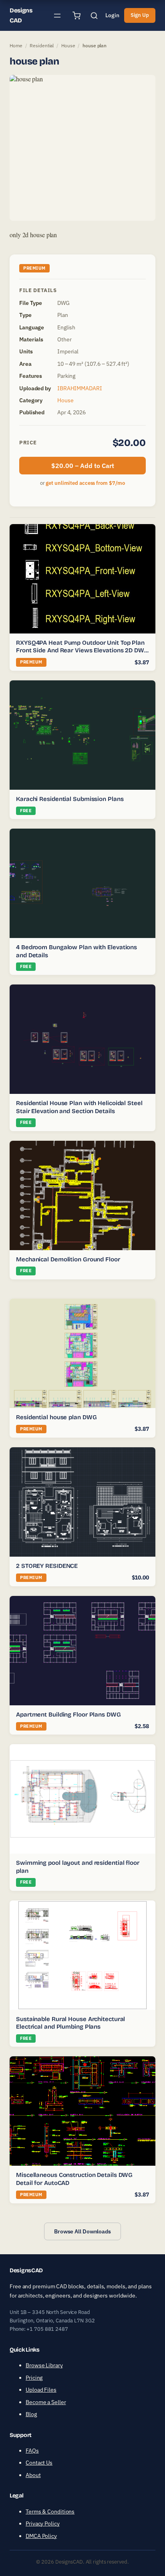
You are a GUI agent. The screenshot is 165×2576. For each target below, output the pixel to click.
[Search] (94, 16)
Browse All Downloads (82, 2231)
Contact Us (39, 2463)
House (68, 45)
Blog (31, 2414)
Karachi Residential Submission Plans (70, 799)
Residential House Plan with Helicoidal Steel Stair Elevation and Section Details (79, 1107)
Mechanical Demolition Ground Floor (68, 1259)
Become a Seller (46, 2402)
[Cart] (76, 16)
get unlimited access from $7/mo (85, 483)
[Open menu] (57, 16)
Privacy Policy (43, 2524)
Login (112, 15)
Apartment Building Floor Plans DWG (68, 1715)
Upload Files (41, 2390)
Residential (42, 45)
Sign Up (140, 15)
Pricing (34, 2378)
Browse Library (44, 2365)
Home (16, 45)
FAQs (32, 2451)
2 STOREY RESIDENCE (47, 1566)
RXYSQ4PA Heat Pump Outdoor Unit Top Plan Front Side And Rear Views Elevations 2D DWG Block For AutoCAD (82, 651)
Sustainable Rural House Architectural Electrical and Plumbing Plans (70, 2023)
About (33, 2475)
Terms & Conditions (50, 2511)
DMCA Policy (41, 2536)
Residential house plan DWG (56, 1417)
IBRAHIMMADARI (80, 388)
